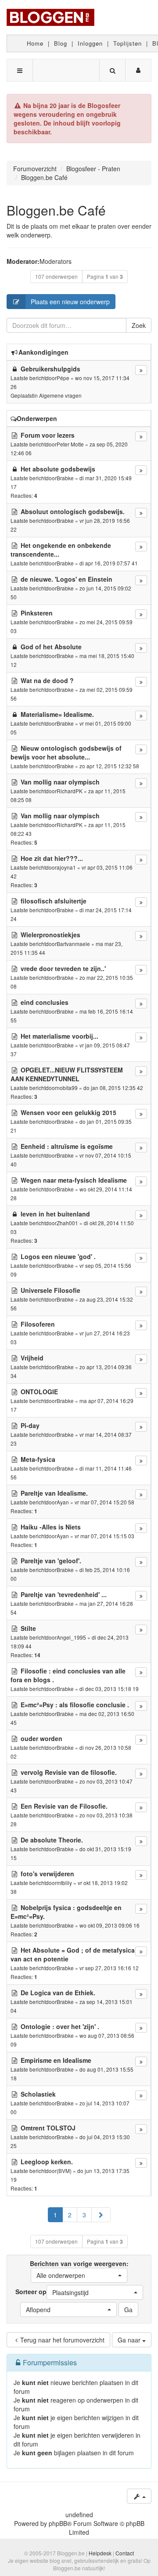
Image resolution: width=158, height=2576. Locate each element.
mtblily (64, 1883)
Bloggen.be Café (56, 210)
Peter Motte (70, 444)
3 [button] (84, 2215)
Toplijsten (127, 43)
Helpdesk (100, 2553)
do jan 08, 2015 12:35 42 (113, 1088)
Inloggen (90, 43)
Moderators (56, 261)
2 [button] (70, 2215)
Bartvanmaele (73, 944)
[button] (101, 2215)
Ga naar (130, 2340)
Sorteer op (52, 2292)
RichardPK (70, 791)
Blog (61, 43)
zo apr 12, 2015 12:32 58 (109, 766)
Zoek (139, 325)
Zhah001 (67, 1223)
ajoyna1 (66, 867)
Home (35, 43)
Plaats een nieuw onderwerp (70, 302)
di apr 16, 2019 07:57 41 (109, 563)
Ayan (63, 1502)
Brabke (65, 478)
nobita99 (67, 1088)
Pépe (63, 378)
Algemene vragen (60, 395)
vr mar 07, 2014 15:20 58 (104, 1502)
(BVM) (64, 2171)
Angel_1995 (71, 1637)
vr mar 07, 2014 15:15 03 (104, 1536)
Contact (125, 2553)
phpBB (58, 2523)
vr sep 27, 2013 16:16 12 (109, 1968)
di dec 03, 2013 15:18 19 (109, 1689)
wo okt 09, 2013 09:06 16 (110, 1925)
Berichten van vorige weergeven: (79, 2269)
